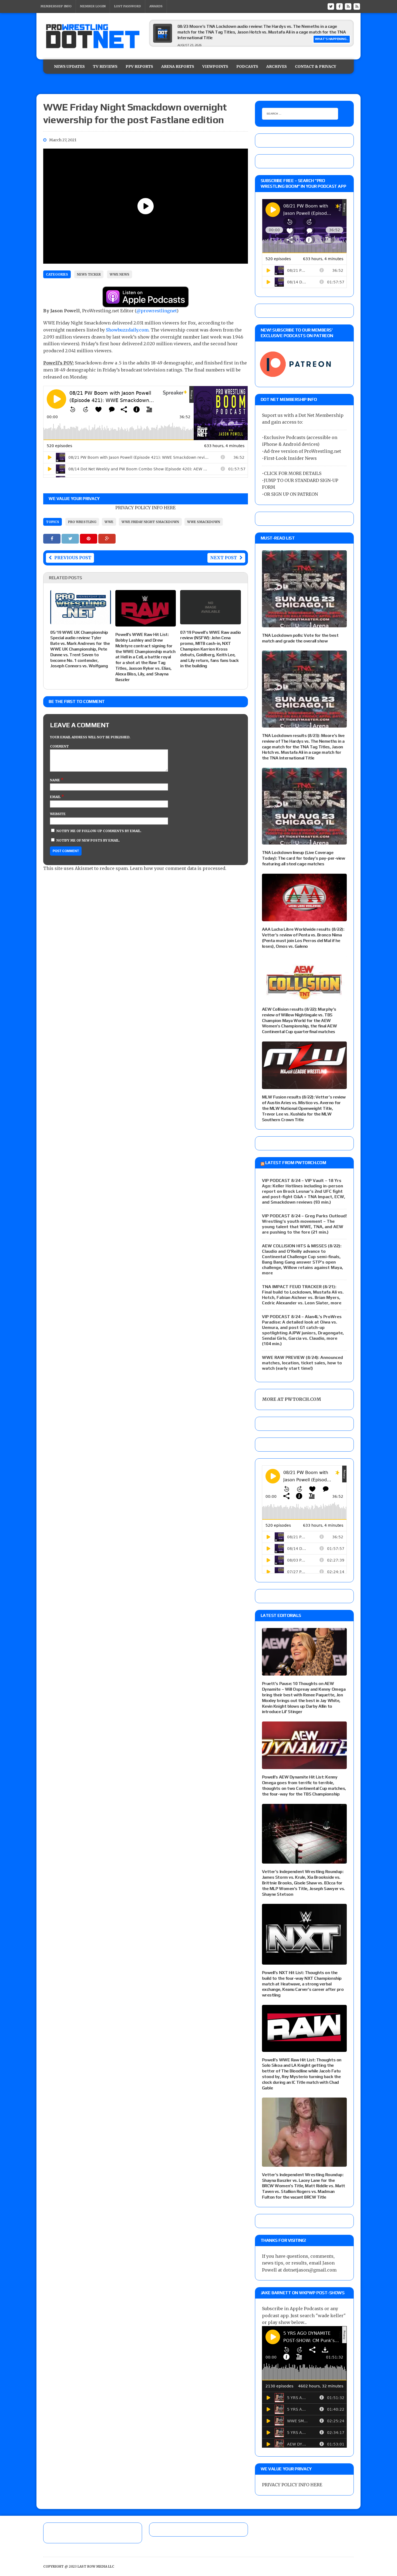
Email (56, 797)
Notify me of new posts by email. (88, 840)
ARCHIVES (277, 66)
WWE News (120, 274)
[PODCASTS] (357, 6)
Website (58, 814)
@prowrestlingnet (157, 311)
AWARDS (156, 6)
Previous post (73, 558)
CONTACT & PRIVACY (316, 66)
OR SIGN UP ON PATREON (291, 494)
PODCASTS (247, 66)
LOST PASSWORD (127, 6)
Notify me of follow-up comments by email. (99, 831)
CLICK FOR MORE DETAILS (293, 473)
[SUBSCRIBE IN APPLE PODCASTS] (146, 304)
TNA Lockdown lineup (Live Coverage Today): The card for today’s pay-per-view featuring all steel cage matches (303, 858)
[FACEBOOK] (339, 6)
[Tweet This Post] (71, 538)
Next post (223, 558)
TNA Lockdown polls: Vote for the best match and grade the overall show (300, 638)
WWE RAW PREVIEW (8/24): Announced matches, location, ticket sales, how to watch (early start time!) (302, 1363)
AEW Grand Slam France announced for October (224, 26)
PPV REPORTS (139, 66)
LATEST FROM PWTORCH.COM (296, 1163)
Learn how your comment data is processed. (178, 868)
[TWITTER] (331, 6)
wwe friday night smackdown (150, 522)
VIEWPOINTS (215, 66)
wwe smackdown (204, 522)
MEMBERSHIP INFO (56, 6)
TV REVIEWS (105, 66)
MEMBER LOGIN (93, 6)
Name (55, 780)
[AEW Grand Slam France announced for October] (163, 41)
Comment (59, 746)
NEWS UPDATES (69, 66)
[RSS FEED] (348, 6)
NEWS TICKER (89, 274)
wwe (109, 522)
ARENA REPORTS (178, 66)
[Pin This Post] (89, 538)
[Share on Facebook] (52, 538)
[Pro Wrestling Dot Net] (93, 36)
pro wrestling (82, 522)
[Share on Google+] (107, 538)
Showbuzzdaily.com (127, 330)
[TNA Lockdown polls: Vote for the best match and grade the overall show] (304, 624)
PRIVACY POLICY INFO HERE (145, 508)
